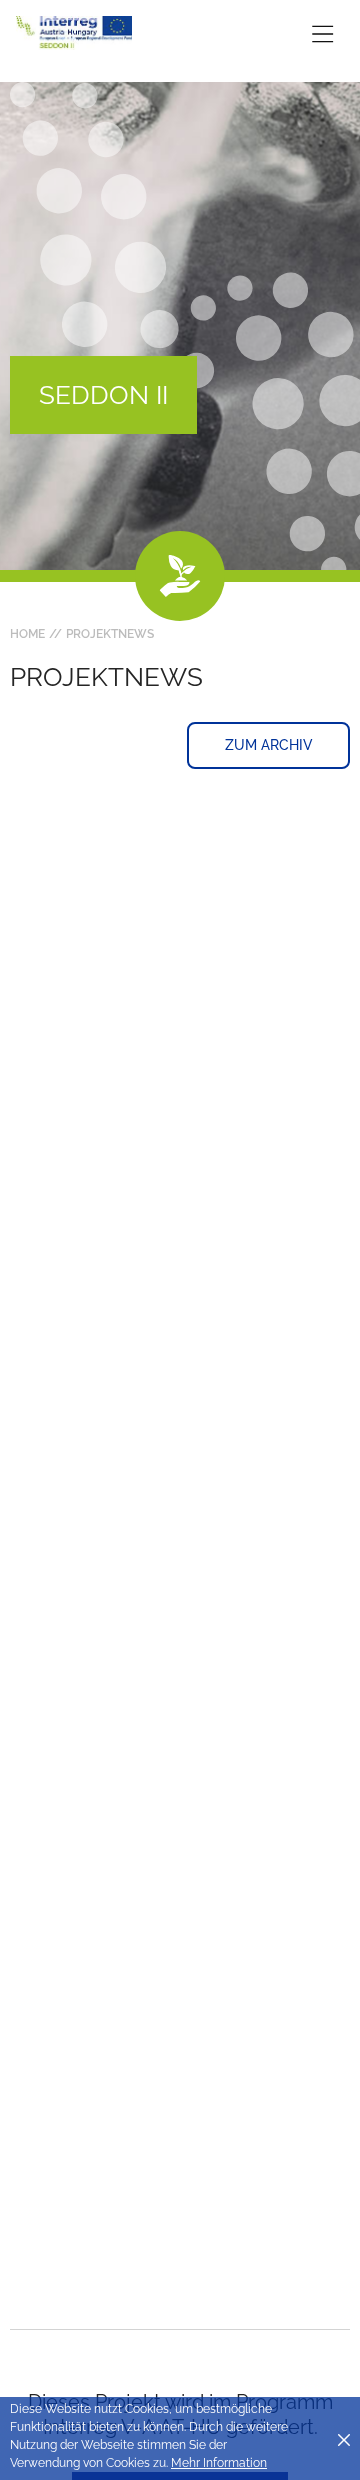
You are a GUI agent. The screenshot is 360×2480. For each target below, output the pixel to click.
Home (27, 634)
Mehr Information (219, 2463)
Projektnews (110, 634)
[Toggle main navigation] (322, 33)
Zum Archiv (269, 745)
